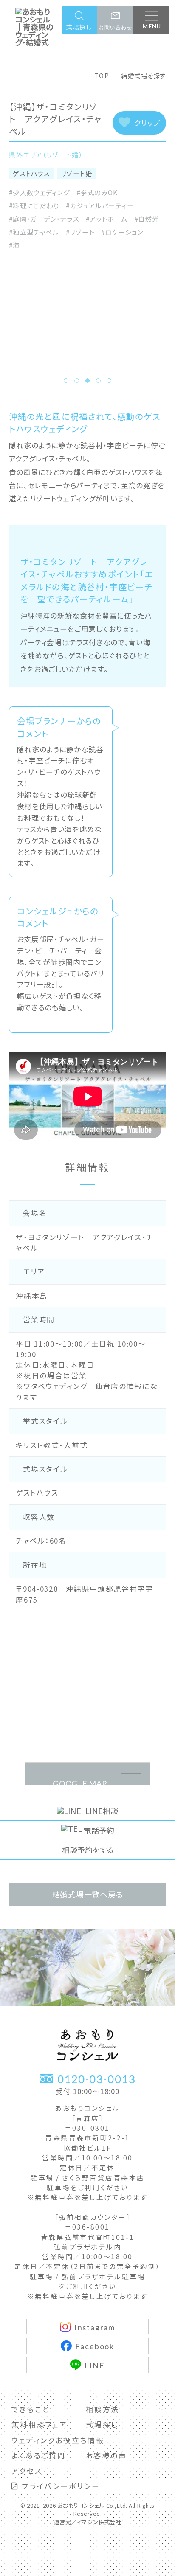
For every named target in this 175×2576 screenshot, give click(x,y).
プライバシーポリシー (59, 2486)
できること (30, 2409)
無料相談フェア (39, 2424)
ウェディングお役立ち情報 (58, 2440)
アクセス (27, 2471)
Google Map (80, 1782)
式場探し (102, 2424)
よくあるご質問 (38, 2455)
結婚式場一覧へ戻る (88, 1894)
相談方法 (103, 2409)
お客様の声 (106, 2455)
